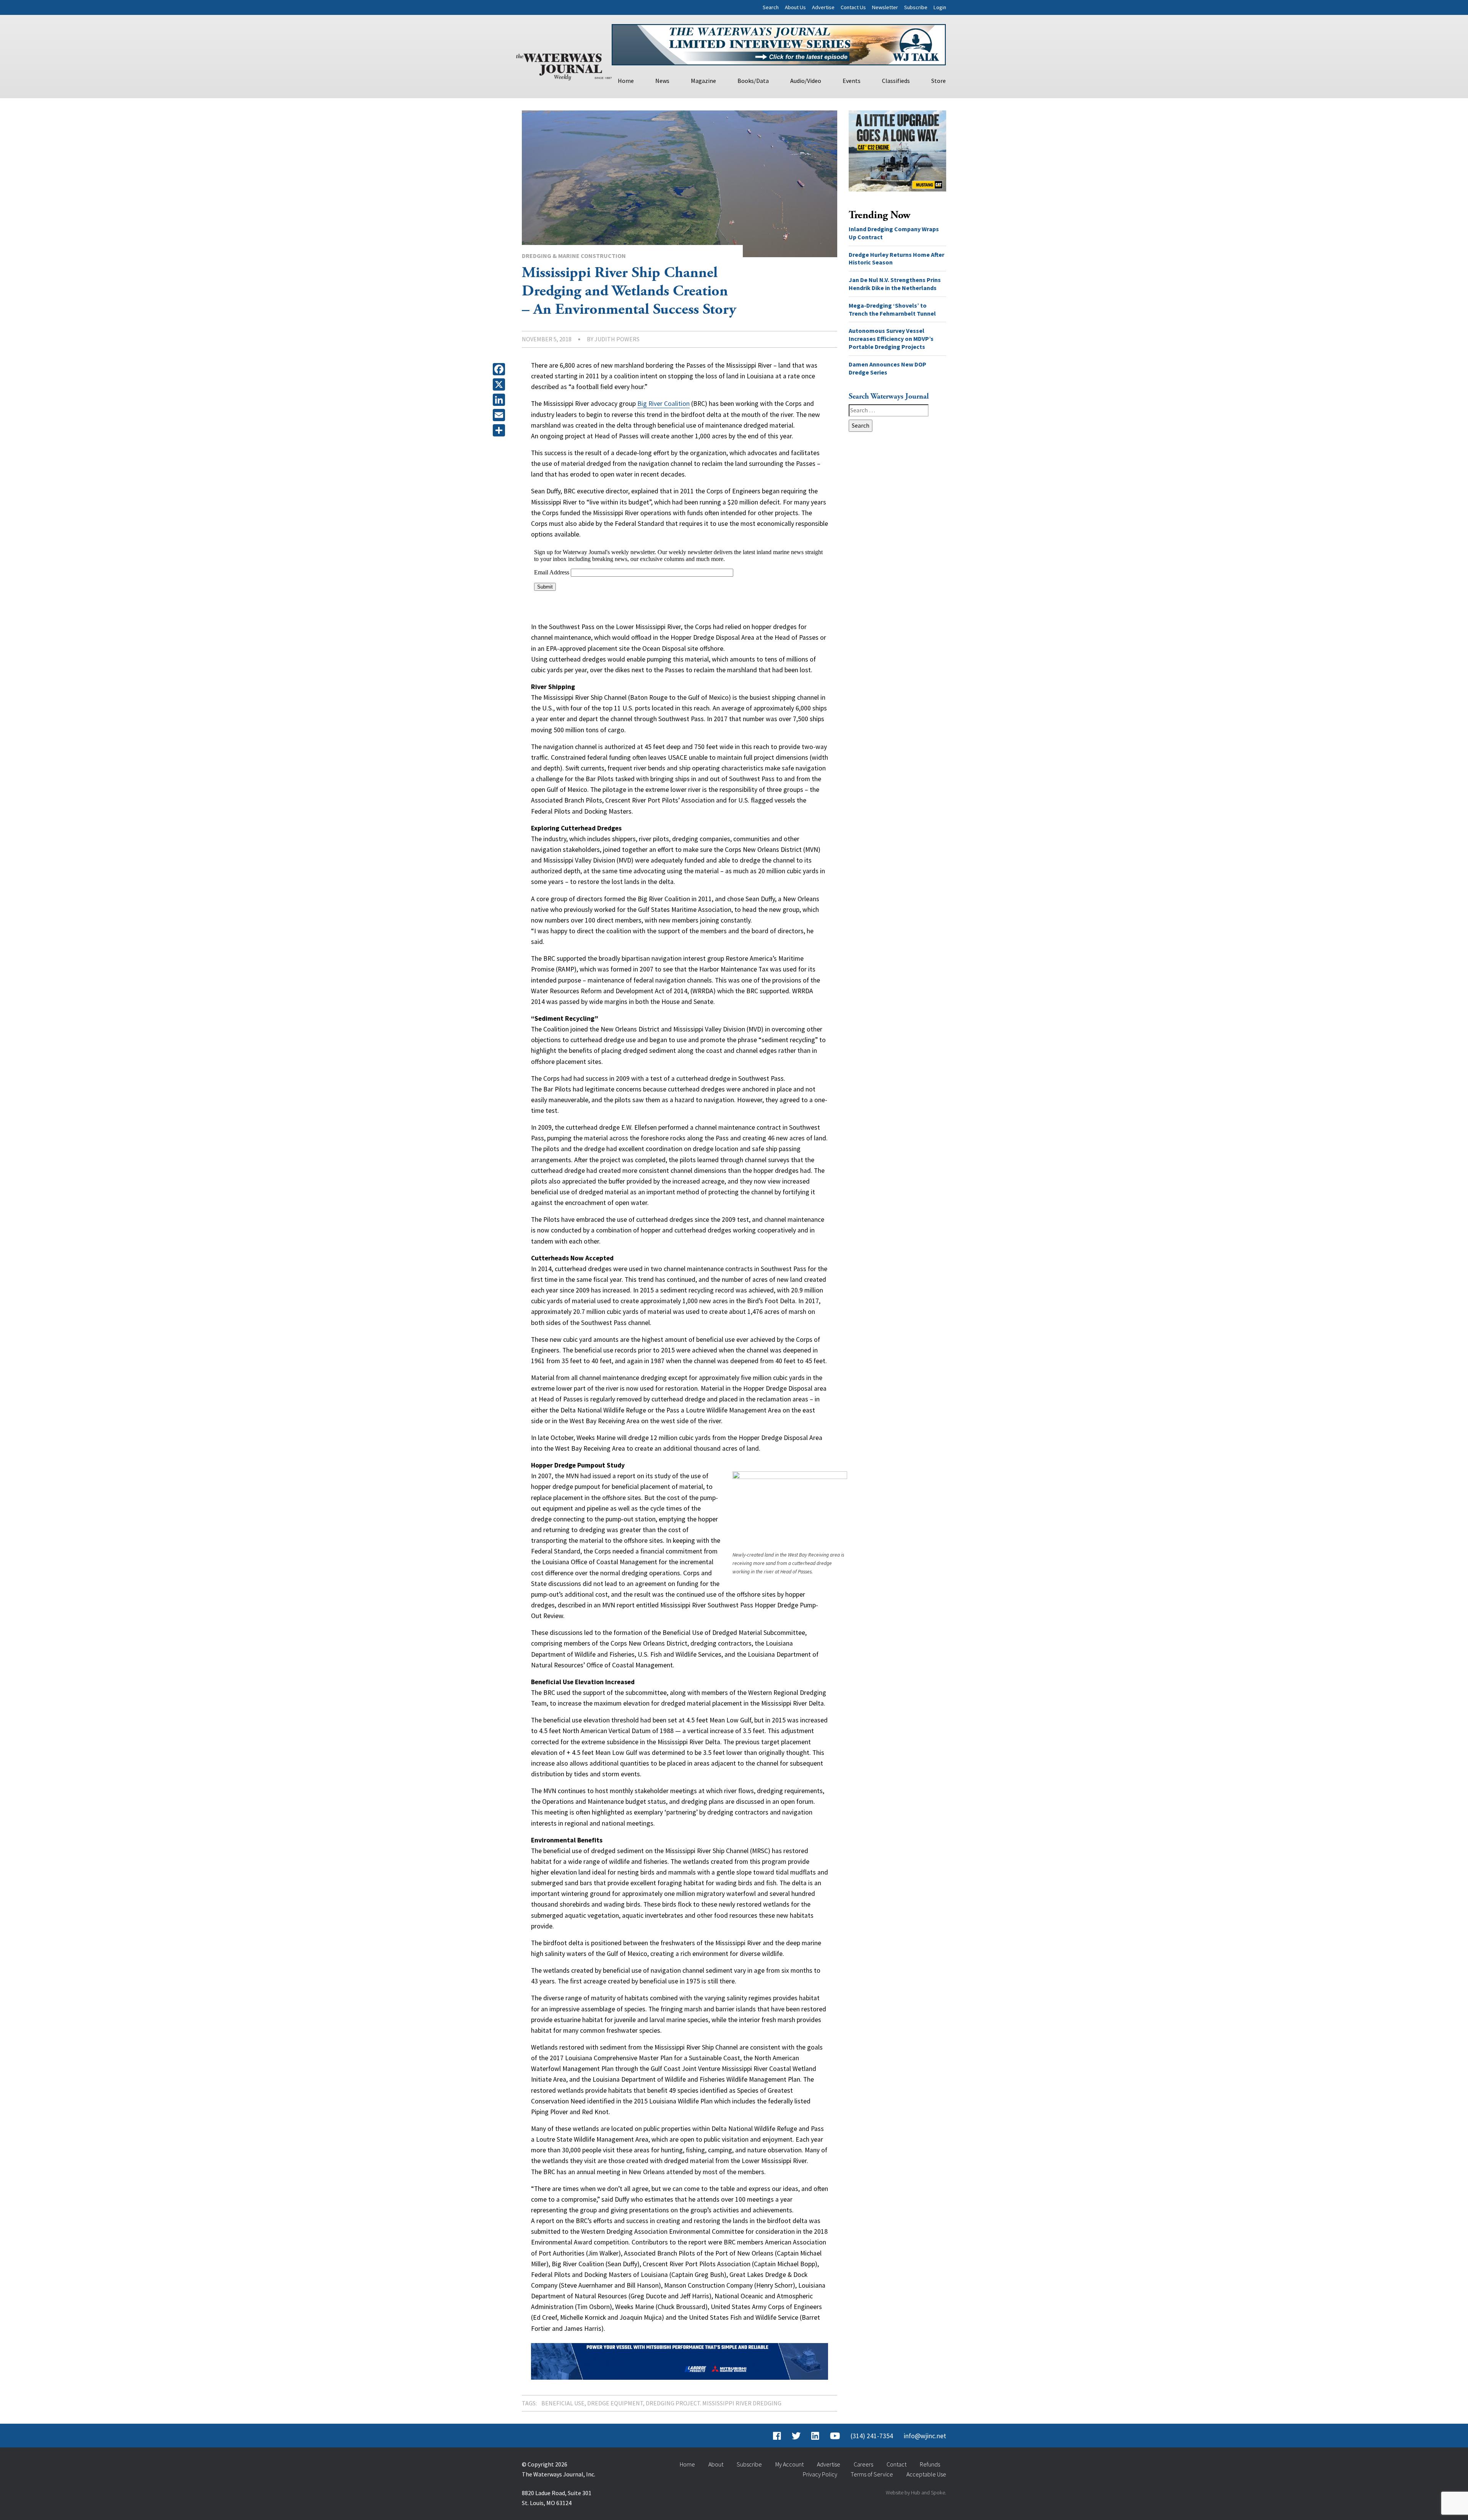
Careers (863, 2464)
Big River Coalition (663, 404)
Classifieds (896, 81)
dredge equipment (615, 2403)
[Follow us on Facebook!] (777, 2436)
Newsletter (885, 7)
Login (940, 7)
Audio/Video (806, 81)
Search (771, 7)
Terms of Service (872, 2474)
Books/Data (753, 81)
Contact (896, 2464)
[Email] (500, 415)
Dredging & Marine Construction (574, 256)
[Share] (500, 430)
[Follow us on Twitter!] (796, 2436)
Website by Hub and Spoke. (916, 2492)
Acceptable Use (926, 2474)
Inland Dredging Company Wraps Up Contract (894, 233)
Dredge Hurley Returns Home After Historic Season (896, 259)
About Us (795, 7)
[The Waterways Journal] (564, 65)
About (716, 2464)
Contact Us (853, 7)
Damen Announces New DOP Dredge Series (887, 368)
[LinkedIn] (500, 400)
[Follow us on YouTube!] (835, 2436)
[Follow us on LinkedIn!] (815, 2436)
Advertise (823, 7)
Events (852, 81)
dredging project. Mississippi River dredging (714, 2403)
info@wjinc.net (925, 2436)
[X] (500, 384)
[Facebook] (500, 369)
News (662, 81)
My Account (789, 2464)
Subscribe (916, 7)
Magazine (703, 81)
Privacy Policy (820, 2474)
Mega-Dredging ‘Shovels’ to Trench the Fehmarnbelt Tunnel (892, 309)
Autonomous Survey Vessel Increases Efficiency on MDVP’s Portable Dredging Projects (891, 339)
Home (626, 81)
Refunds (930, 2464)
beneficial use (563, 2403)
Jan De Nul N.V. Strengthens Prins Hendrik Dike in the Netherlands (895, 284)
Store (939, 81)
